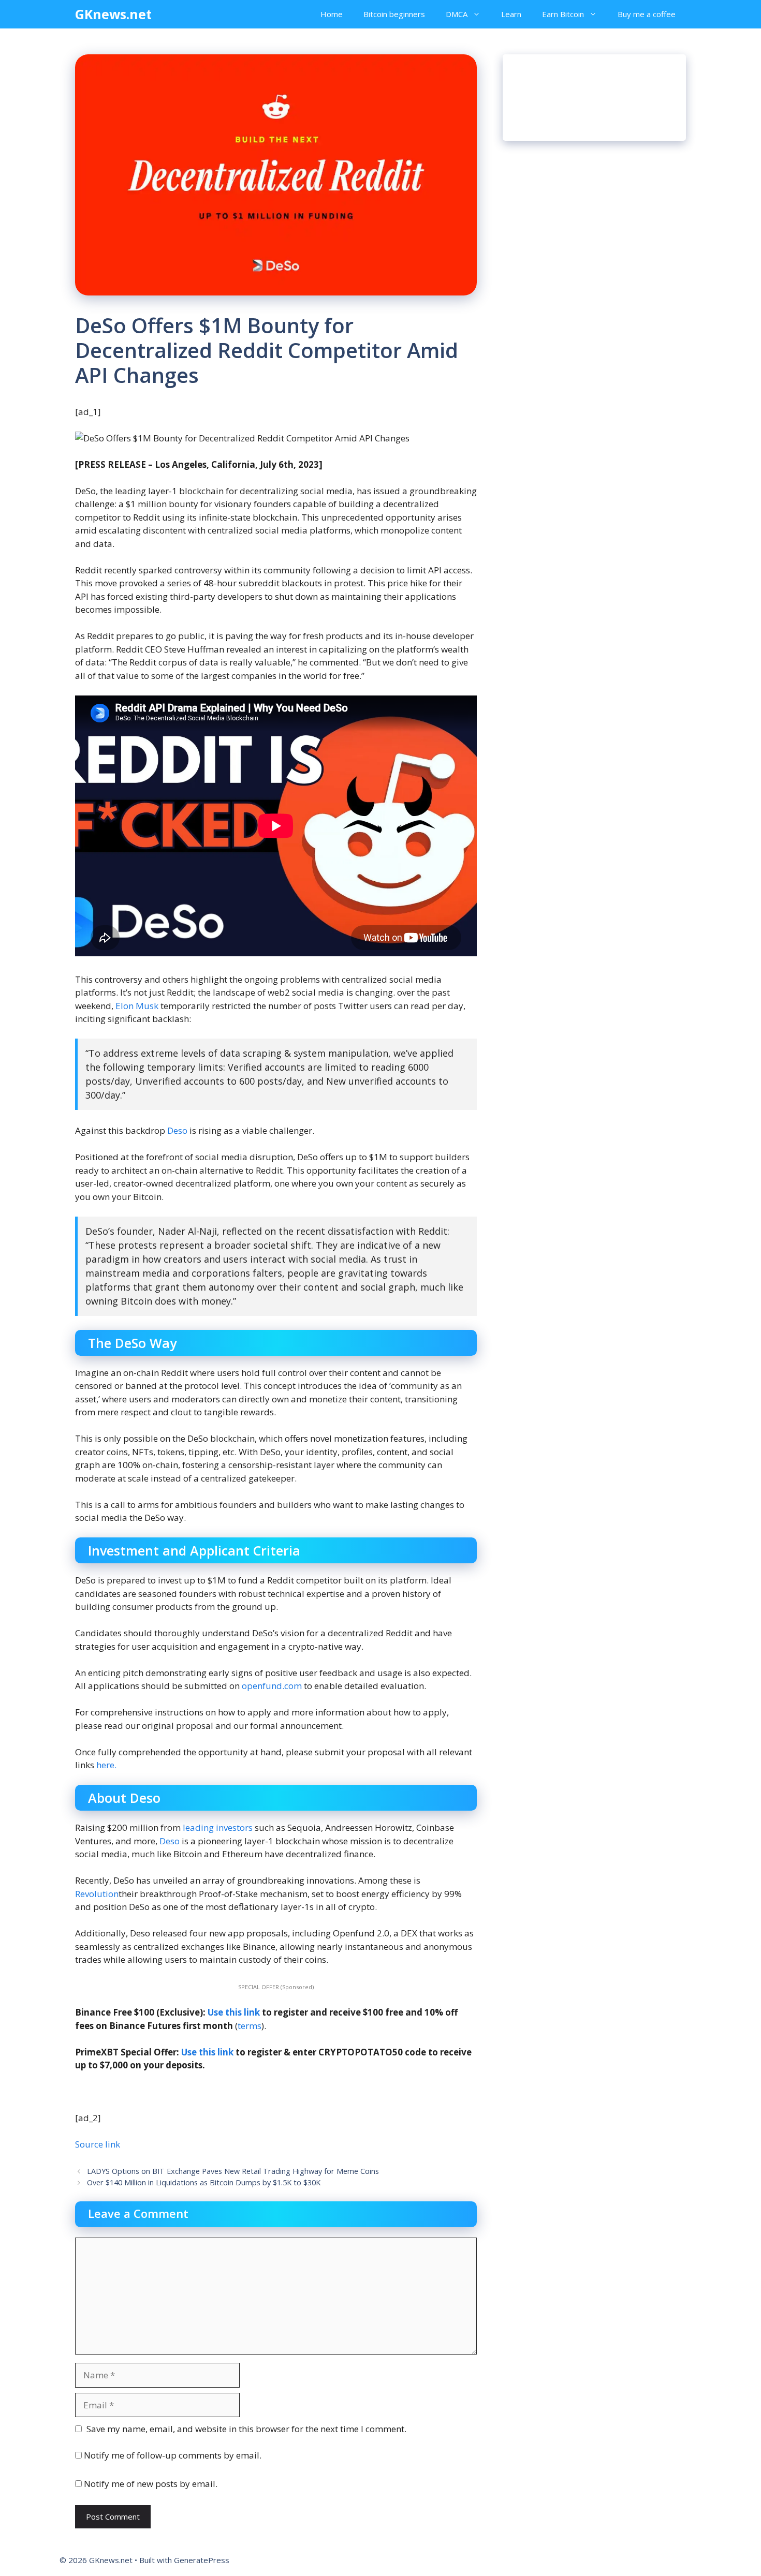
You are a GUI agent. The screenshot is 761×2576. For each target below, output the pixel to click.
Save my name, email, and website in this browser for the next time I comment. (246, 2429)
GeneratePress (202, 2560)
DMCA (457, 14)
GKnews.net (113, 14)
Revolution (97, 1894)
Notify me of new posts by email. (151, 2484)
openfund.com (272, 1686)
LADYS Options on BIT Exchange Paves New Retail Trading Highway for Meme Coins (233, 2171)
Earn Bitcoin (563, 14)
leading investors (218, 1827)
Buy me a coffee (647, 14)
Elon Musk (138, 1006)
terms (250, 2026)
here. (105, 1765)
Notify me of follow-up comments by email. (173, 2455)
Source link (98, 2144)
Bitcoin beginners (394, 14)
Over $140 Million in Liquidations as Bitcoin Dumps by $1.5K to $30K (204, 2182)
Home (332, 14)
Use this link (234, 2012)
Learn (511, 14)
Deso (177, 1130)
